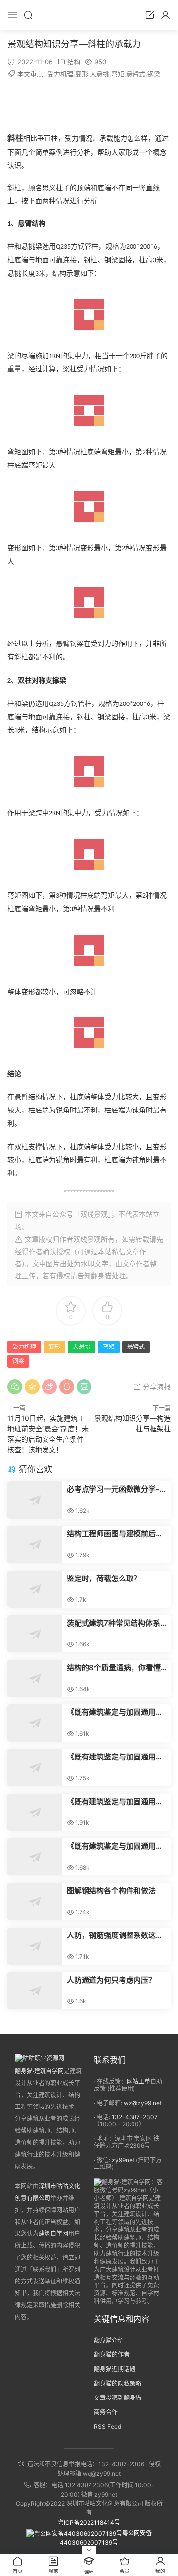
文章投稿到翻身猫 (118, 2398)
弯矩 (118, 74)
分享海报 (156, 1386)
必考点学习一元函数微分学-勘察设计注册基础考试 (117, 1489)
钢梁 (154, 74)
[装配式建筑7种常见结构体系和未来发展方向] (35, 1634)
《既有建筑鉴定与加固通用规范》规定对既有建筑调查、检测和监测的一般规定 (115, 1757)
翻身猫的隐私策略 (118, 2383)
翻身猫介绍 (109, 2340)
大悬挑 (100, 74)
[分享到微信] (15, 1387)
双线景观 (87, 1239)
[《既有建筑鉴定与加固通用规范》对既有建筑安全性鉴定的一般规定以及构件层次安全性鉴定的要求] (35, 1812)
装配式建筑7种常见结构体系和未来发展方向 (113, 1623)
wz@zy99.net (143, 2103)
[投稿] (150, 15)
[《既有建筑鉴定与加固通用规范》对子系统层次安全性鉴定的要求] (35, 1857)
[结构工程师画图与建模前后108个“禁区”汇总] (35, 1545)
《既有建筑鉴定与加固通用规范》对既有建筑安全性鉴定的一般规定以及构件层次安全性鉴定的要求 (115, 1802)
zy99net (123, 2160)
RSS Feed (108, 2427)
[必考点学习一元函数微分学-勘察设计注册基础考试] (35, 1500)
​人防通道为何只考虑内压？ (111, 1980)
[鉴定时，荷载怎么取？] (35, 1589)
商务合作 (106, 2412)
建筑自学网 (53, 2234)
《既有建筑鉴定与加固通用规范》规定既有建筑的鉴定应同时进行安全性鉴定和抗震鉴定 (115, 1712)
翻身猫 (101, 1275)
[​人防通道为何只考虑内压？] (35, 1991)
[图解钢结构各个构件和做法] (35, 1902)
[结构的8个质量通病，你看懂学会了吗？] (35, 1678)
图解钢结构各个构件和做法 (111, 1891)
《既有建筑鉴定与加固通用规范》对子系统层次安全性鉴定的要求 (115, 1846)
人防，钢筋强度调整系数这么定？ (115, 1935)
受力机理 (60, 74)
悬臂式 (136, 74)
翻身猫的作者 (112, 2355)
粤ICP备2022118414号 (89, 2523)
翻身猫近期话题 (115, 2369)
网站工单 (138, 2081)
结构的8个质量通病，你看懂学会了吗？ (114, 1668)
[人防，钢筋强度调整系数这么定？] (35, 1946)
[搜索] (28, 15)
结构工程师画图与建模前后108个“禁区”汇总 (111, 1534)
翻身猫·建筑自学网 (39, 2071)
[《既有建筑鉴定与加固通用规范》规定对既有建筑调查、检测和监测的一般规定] (35, 1768)
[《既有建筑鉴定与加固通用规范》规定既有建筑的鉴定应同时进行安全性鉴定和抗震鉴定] (35, 1723)
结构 (74, 62)
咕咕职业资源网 (89, 15)
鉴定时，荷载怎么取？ (104, 1578)
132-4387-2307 (135, 2117)
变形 (82, 74)
